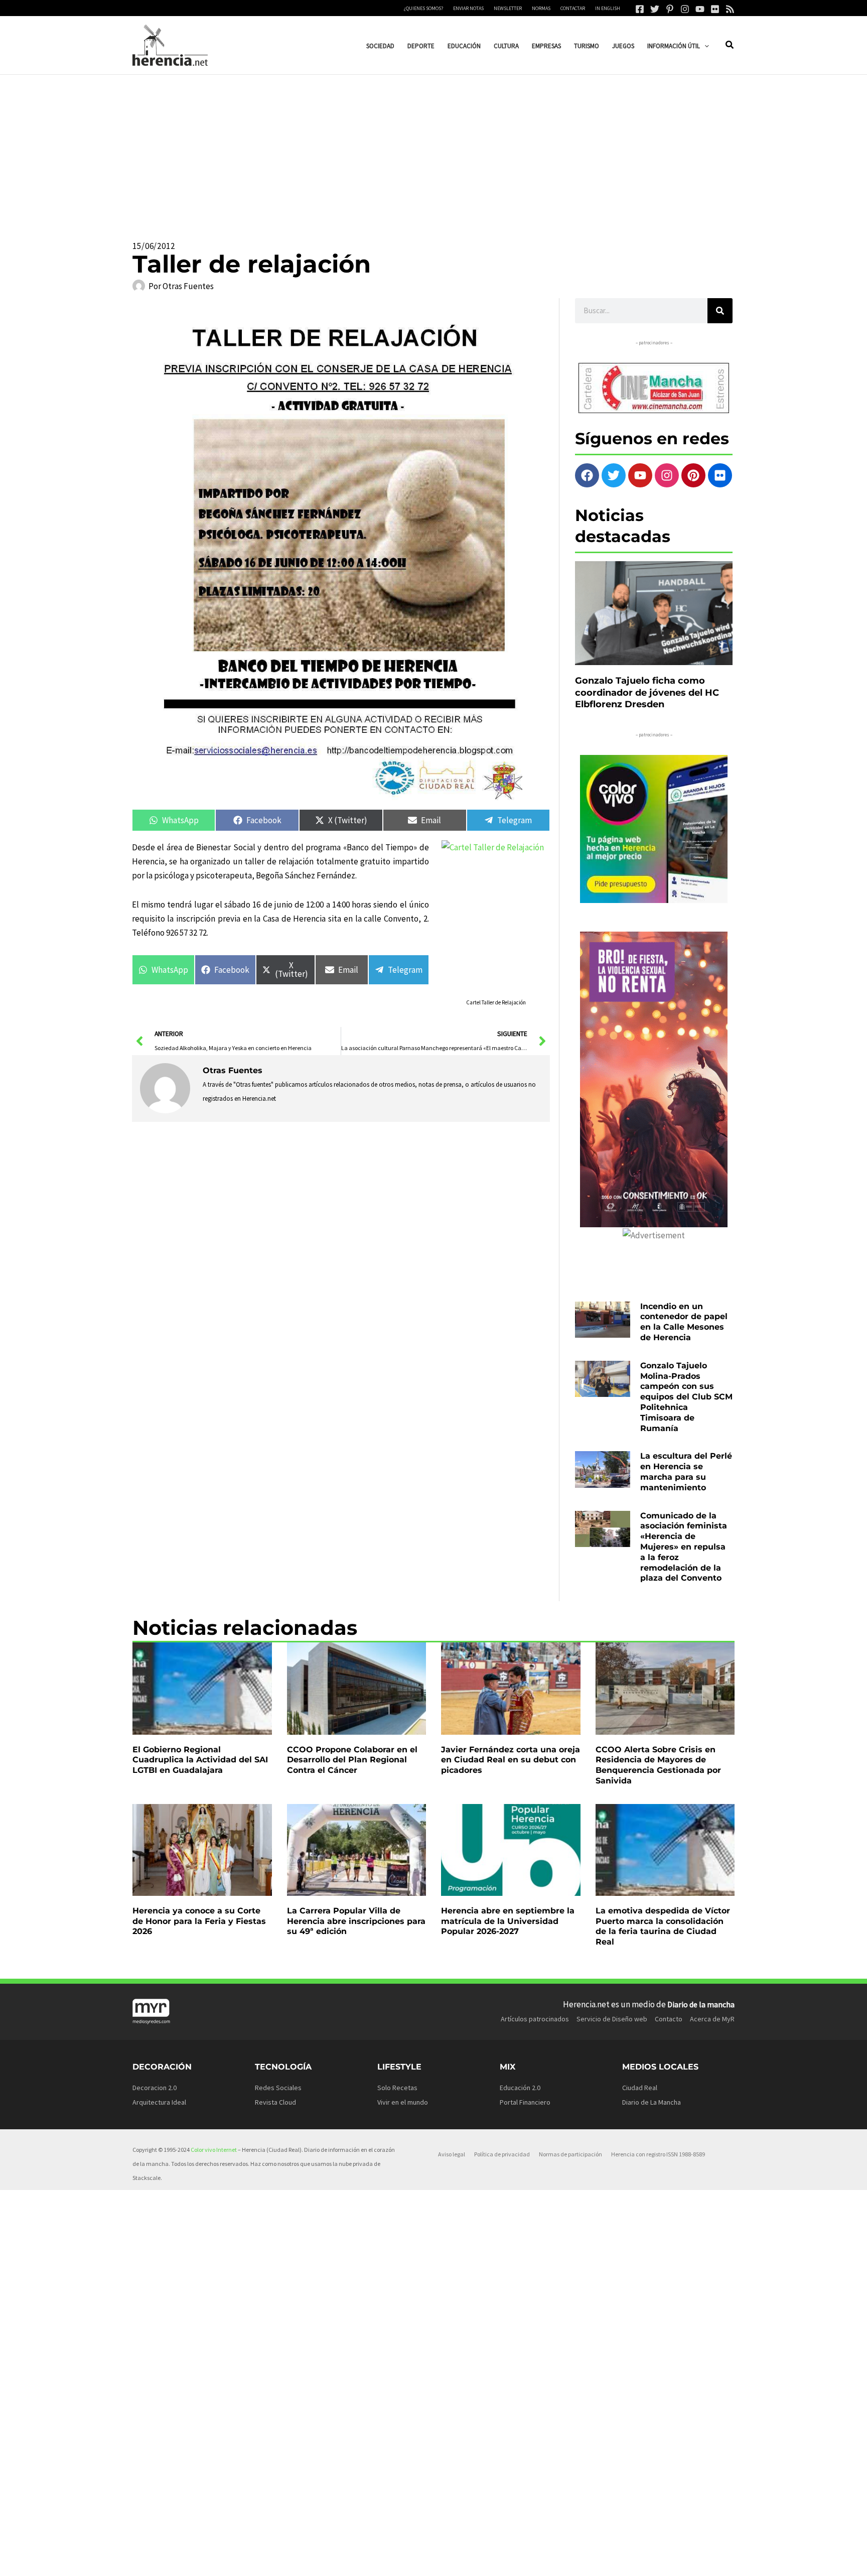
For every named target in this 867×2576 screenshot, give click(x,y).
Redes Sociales (278, 2088)
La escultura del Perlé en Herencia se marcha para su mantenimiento (686, 1471)
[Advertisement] (434, 150)
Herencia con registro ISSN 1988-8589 (658, 2154)
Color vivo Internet (214, 2150)
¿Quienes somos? (423, 8)
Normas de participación (570, 2154)
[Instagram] (685, 9)
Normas (541, 8)
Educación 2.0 (520, 2088)
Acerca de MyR (712, 2019)
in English (608, 8)
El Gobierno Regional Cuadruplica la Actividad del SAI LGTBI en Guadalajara (200, 1760)
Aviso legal (452, 2154)
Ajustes (639, 2560)
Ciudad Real (640, 2088)
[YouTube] (700, 9)
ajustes (448, 2565)
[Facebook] (640, 9)
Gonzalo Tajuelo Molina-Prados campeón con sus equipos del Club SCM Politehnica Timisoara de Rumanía (686, 1397)
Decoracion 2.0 (155, 2088)
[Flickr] (715, 9)
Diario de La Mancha (652, 2102)
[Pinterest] (670, 9)
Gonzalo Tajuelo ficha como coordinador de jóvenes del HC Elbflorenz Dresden (647, 692)
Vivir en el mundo (403, 2102)
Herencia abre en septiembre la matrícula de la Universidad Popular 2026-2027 (508, 1921)
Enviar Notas (468, 8)
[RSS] (730, 9)
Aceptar (516, 2560)
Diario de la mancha (701, 2004)
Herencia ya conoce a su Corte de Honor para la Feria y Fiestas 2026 (199, 1921)
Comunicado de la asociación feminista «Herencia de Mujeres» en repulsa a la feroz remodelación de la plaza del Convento (684, 1547)
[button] (704, 46)
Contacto (669, 2019)
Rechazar (578, 2560)
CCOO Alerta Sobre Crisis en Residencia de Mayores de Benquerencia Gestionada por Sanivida (658, 1765)
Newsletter (508, 8)
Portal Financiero (525, 2102)
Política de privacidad (502, 2154)
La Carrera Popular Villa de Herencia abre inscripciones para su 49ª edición (356, 1921)
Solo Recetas (397, 2088)
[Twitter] (655, 9)
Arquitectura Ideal (159, 2102)
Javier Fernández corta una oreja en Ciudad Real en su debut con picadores (511, 1760)
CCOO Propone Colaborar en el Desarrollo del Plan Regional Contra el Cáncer (352, 1760)
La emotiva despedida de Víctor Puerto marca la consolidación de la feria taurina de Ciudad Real (663, 1926)
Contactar (573, 8)
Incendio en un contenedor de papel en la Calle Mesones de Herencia (684, 1322)
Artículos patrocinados (535, 2019)
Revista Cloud (275, 2102)
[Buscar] (720, 311)
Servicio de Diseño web (612, 2019)
